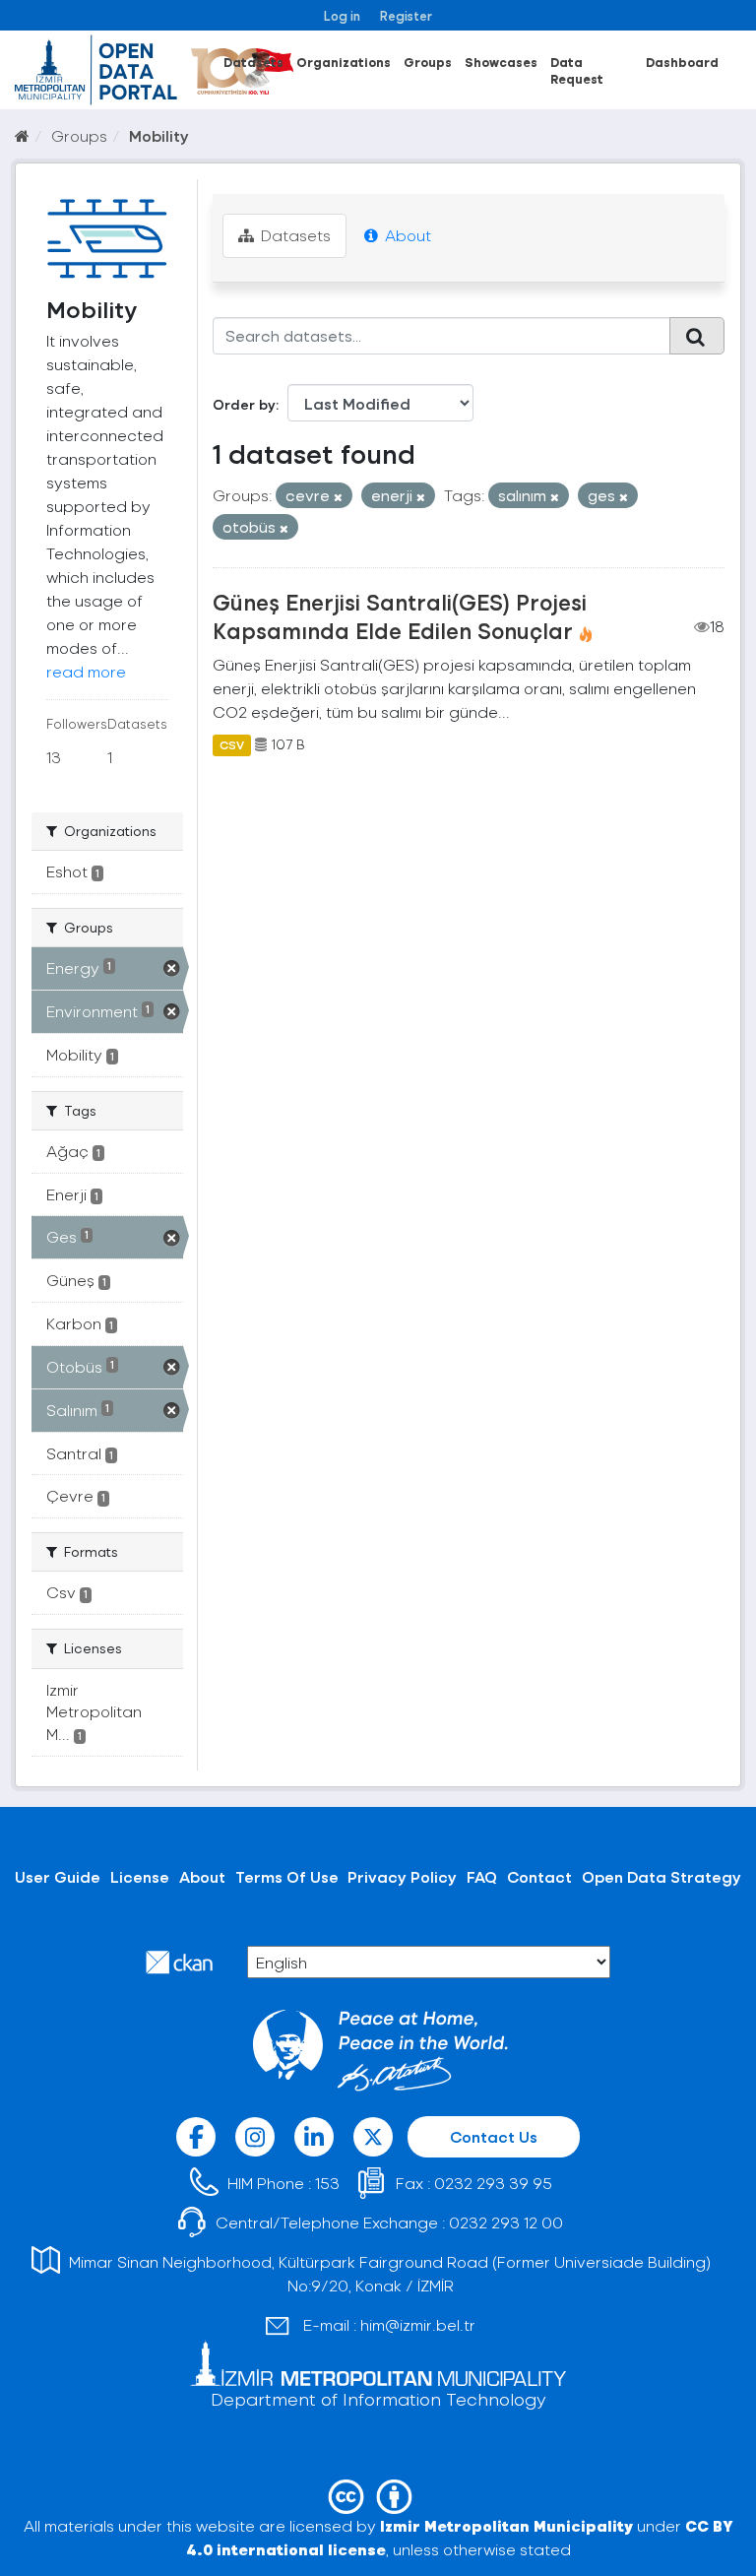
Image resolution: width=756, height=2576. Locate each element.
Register (406, 15)
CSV (232, 744)
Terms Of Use (287, 1876)
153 (327, 2183)
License (140, 1876)
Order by (244, 404)
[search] (697, 336)
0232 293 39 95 (493, 2183)
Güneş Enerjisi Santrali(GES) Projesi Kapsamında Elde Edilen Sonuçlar (400, 616)
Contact (539, 1876)
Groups (428, 62)
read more (86, 671)
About (406, 235)
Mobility (159, 135)
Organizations (344, 62)
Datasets (253, 62)
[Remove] (338, 497)
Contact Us (494, 2136)
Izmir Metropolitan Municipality (506, 2525)
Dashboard (682, 62)
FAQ (482, 1876)
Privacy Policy (402, 1876)
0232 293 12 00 (506, 2222)
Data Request (577, 70)
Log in (342, 15)
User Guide (58, 1876)
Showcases (501, 62)
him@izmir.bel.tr (418, 2324)
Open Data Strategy (661, 1876)
